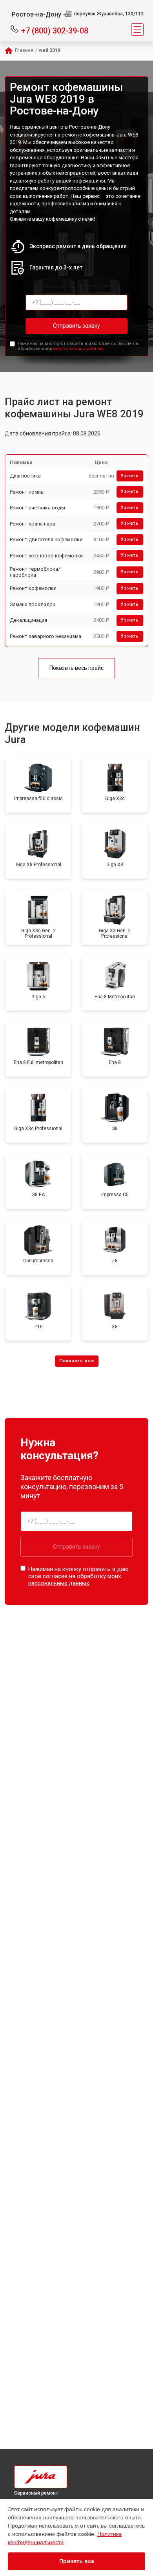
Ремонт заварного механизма (46, 636)
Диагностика (25, 476)
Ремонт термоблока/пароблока (35, 572)
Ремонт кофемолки (33, 588)
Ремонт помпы (27, 492)
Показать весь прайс (76, 668)
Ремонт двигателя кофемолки (46, 539)
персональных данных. (79, 349)
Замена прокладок (33, 604)
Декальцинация (28, 620)
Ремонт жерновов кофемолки (46, 556)
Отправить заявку (76, 326)
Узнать (130, 476)
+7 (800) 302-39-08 (55, 30)
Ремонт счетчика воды (37, 508)
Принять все (77, 2561)
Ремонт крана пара (33, 524)
